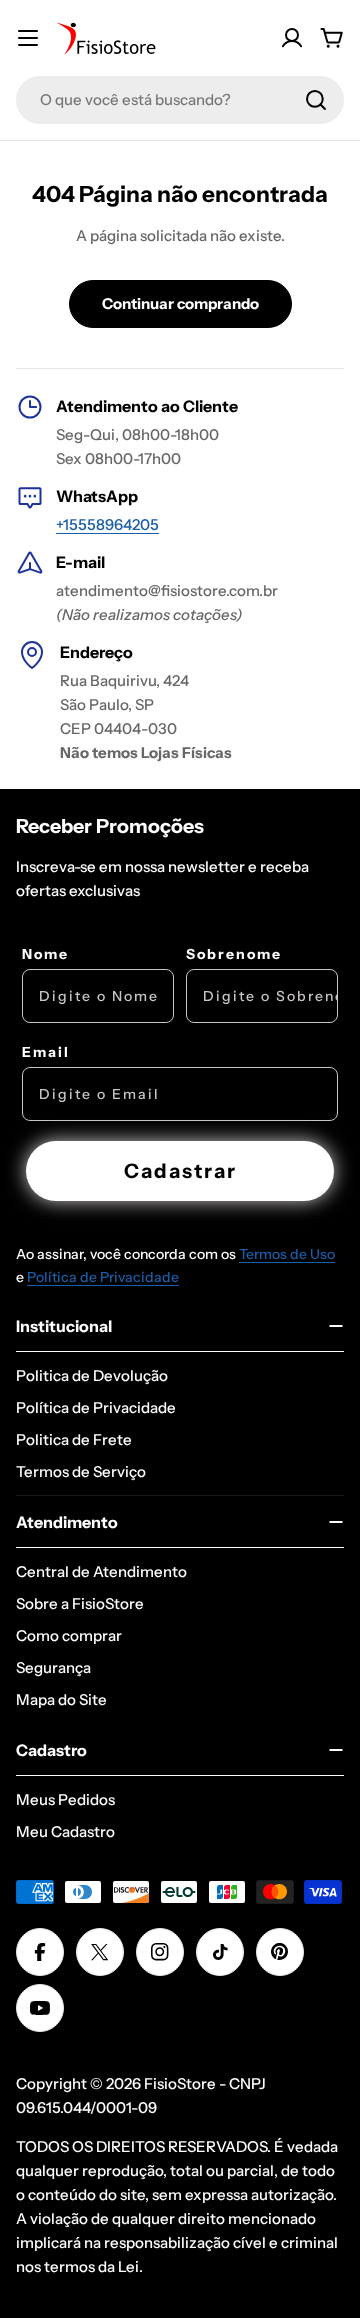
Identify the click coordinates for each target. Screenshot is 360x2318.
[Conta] (292, 38)
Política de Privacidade (103, 1277)
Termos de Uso (287, 1254)
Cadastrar (180, 1171)
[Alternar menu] (28, 38)
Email (46, 1052)
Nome (45, 954)
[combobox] (180, 100)
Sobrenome (234, 954)
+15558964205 (107, 524)
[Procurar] (316, 100)
